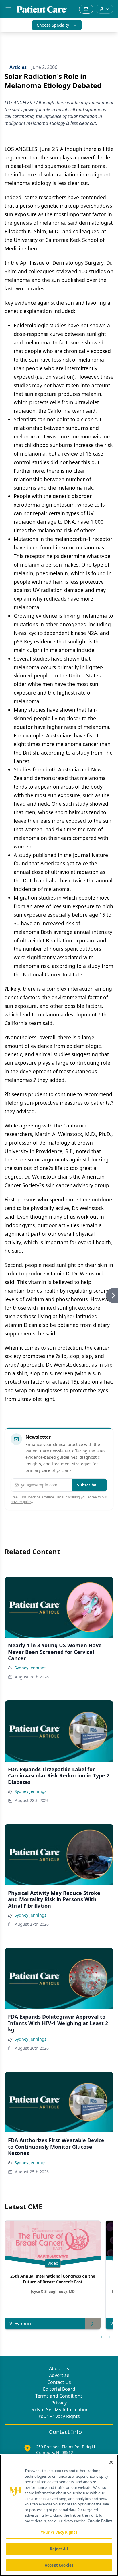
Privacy (59, 2403)
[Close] (111, 2462)
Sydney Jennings (31, 1668)
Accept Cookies (59, 2565)
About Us (59, 2368)
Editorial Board (59, 2389)
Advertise (59, 2375)
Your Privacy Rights (59, 2416)
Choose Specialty (53, 25)
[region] (59, 2515)
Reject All (59, 2549)
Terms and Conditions (59, 2396)
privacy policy (21, 1502)
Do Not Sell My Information (59, 2410)
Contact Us (59, 2382)
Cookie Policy (100, 2521)
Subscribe (87, 1485)
